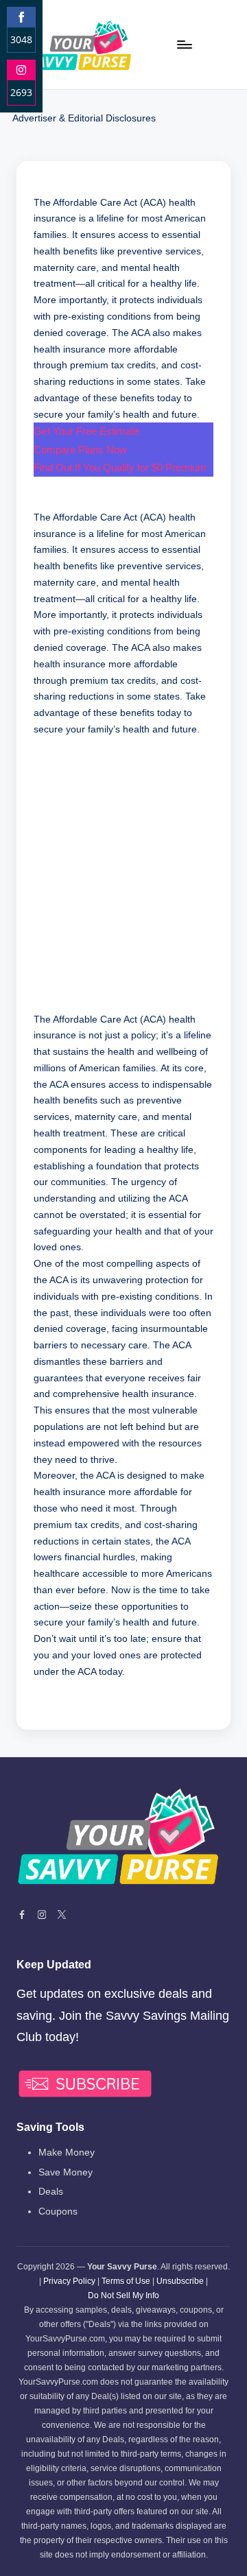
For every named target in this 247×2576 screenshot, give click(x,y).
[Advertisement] (123, 883)
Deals (51, 2192)
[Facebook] (22, 1915)
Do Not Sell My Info (123, 2295)
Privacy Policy (69, 2281)
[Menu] (184, 44)
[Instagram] (42, 1915)
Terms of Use (126, 2281)
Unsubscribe (180, 2281)
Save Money (66, 2172)
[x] (62, 1915)
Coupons (58, 2211)
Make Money (67, 2152)
